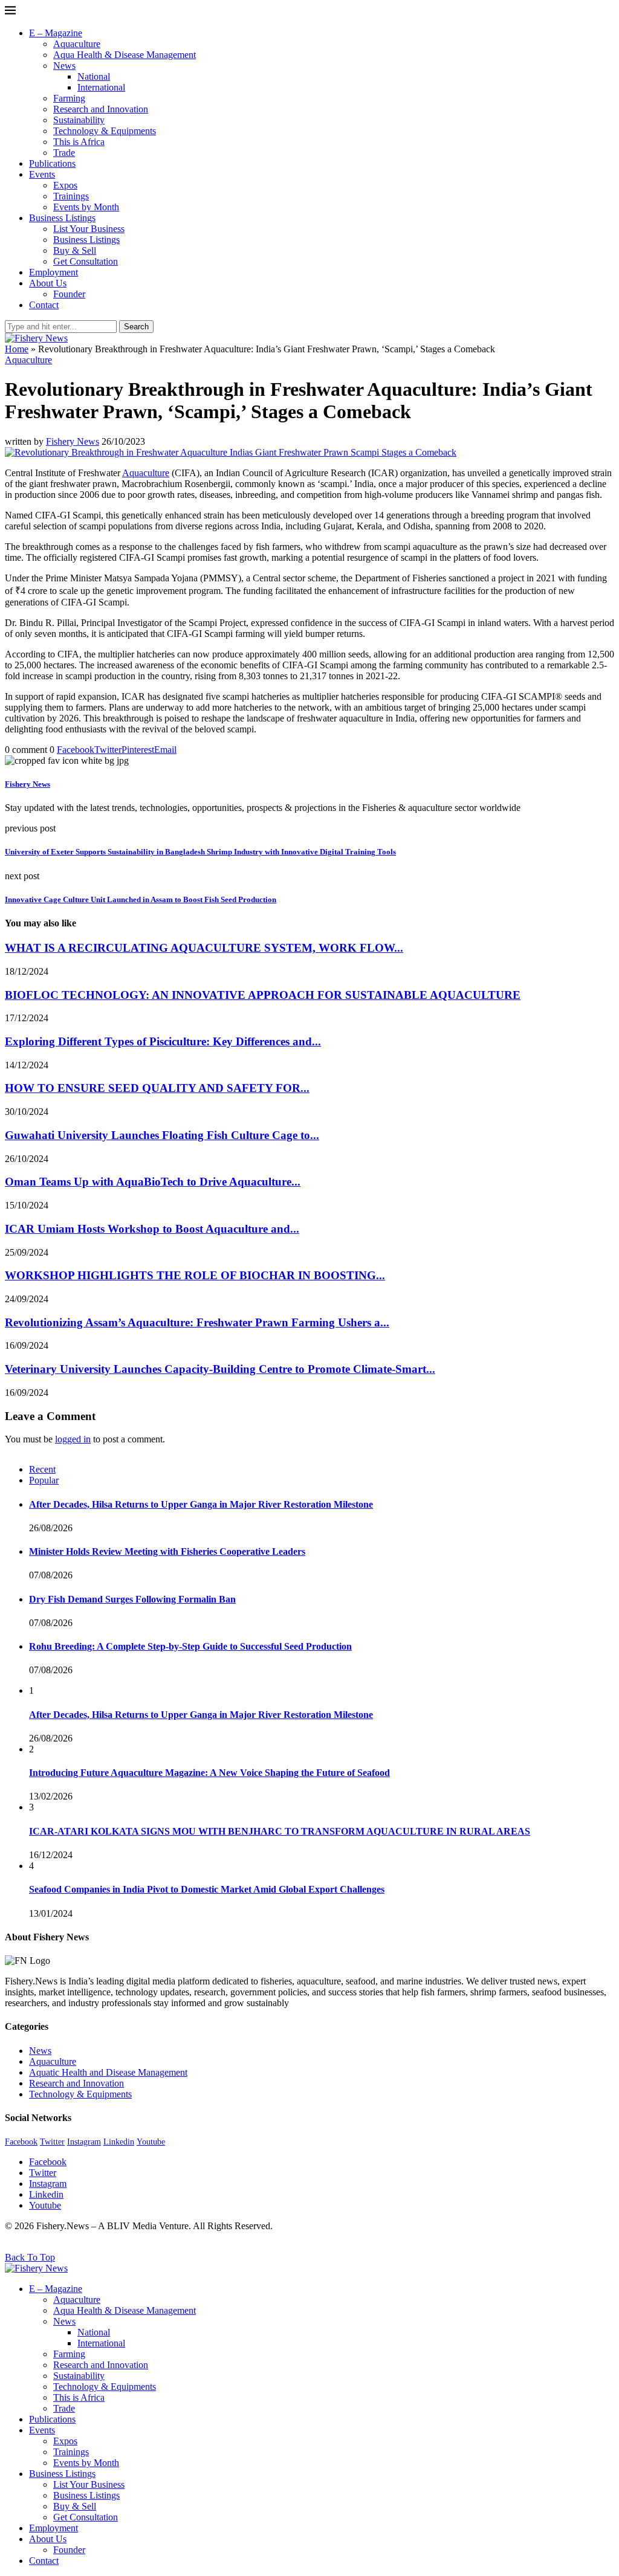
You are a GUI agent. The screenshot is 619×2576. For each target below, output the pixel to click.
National (94, 76)
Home (17, 349)
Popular (44, 1480)
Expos (65, 185)
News (64, 66)
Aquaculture (77, 44)
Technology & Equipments (105, 131)
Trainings (71, 196)
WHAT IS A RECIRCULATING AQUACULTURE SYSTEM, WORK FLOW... (204, 948)
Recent (42, 1469)
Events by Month (86, 207)
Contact (44, 305)
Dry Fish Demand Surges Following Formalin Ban (132, 1599)
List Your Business (89, 229)
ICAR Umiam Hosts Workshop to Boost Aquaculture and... (152, 1229)
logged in (73, 1439)
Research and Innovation (101, 109)
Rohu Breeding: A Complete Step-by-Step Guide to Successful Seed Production (190, 1646)
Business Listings (62, 218)
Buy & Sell (75, 250)
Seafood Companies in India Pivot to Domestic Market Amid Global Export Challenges (207, 1889)
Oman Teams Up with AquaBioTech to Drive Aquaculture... (153, 1182)
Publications (52, 163)
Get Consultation (86, 261)
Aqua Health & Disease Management (125, 55)
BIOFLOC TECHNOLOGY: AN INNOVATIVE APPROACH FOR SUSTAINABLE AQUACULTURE (263, 995)
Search (136, 327)
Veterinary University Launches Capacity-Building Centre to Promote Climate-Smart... (220, 1369)
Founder (69, 294)
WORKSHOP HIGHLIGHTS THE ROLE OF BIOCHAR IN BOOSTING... (195, 1275)
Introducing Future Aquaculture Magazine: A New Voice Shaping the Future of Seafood (209, 1773)
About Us (48, 283)
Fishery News (73, 441)
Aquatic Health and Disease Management (108, 2072)
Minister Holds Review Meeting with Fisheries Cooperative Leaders (167, 1551)
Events (42, 174)
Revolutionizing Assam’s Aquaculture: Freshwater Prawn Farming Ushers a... (197, 1322)
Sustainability (79, 120)
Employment (53, 272)
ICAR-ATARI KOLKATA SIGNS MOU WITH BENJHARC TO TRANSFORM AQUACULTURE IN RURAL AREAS (280, 1831)
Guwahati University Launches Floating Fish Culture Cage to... (162, 1135)
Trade (64, 153)
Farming (69, 98)
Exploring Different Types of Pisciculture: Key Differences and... (163, 1041)
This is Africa (79, 142)
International (101, 87)
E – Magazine (56, 33)
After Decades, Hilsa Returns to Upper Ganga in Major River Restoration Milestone (201, 1504)
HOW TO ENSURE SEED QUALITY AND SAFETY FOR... (157, 1088)
